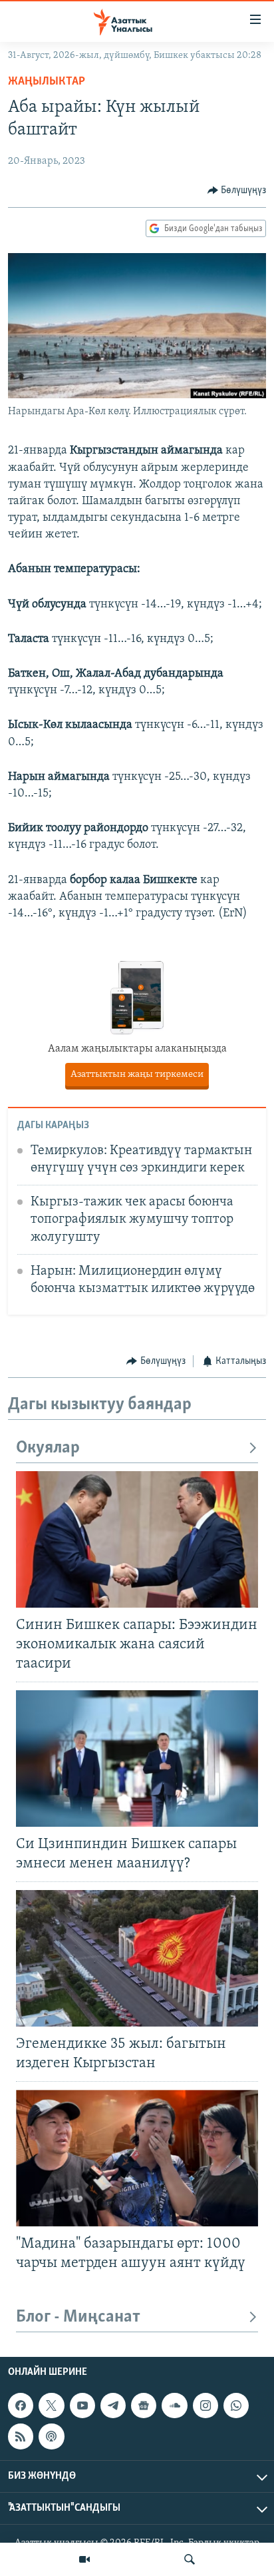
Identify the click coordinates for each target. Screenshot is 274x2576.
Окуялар (48, 1448)
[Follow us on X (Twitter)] (51, 2406)
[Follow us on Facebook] (21, 2406)
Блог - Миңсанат (78, 2317)
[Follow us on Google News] (144, 2406)
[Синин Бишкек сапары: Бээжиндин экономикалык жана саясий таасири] (137, 1539)
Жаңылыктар (47, 82)
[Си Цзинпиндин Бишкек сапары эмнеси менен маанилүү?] (137, 1759)
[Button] (237, 190)
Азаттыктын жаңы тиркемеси (137, 1075)
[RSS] (21, 2436)
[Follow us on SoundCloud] (174, 2406)
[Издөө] (190, 2559)
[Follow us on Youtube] (82, 2406)
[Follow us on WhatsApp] (236, 2406)
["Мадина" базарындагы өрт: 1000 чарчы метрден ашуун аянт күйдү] (137, 2158)
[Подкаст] (51, 2436)
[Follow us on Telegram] (113, 2406)
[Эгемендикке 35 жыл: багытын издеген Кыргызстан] (137, 1958)
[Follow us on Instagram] (205, 2406)
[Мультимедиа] (84, 2559)
